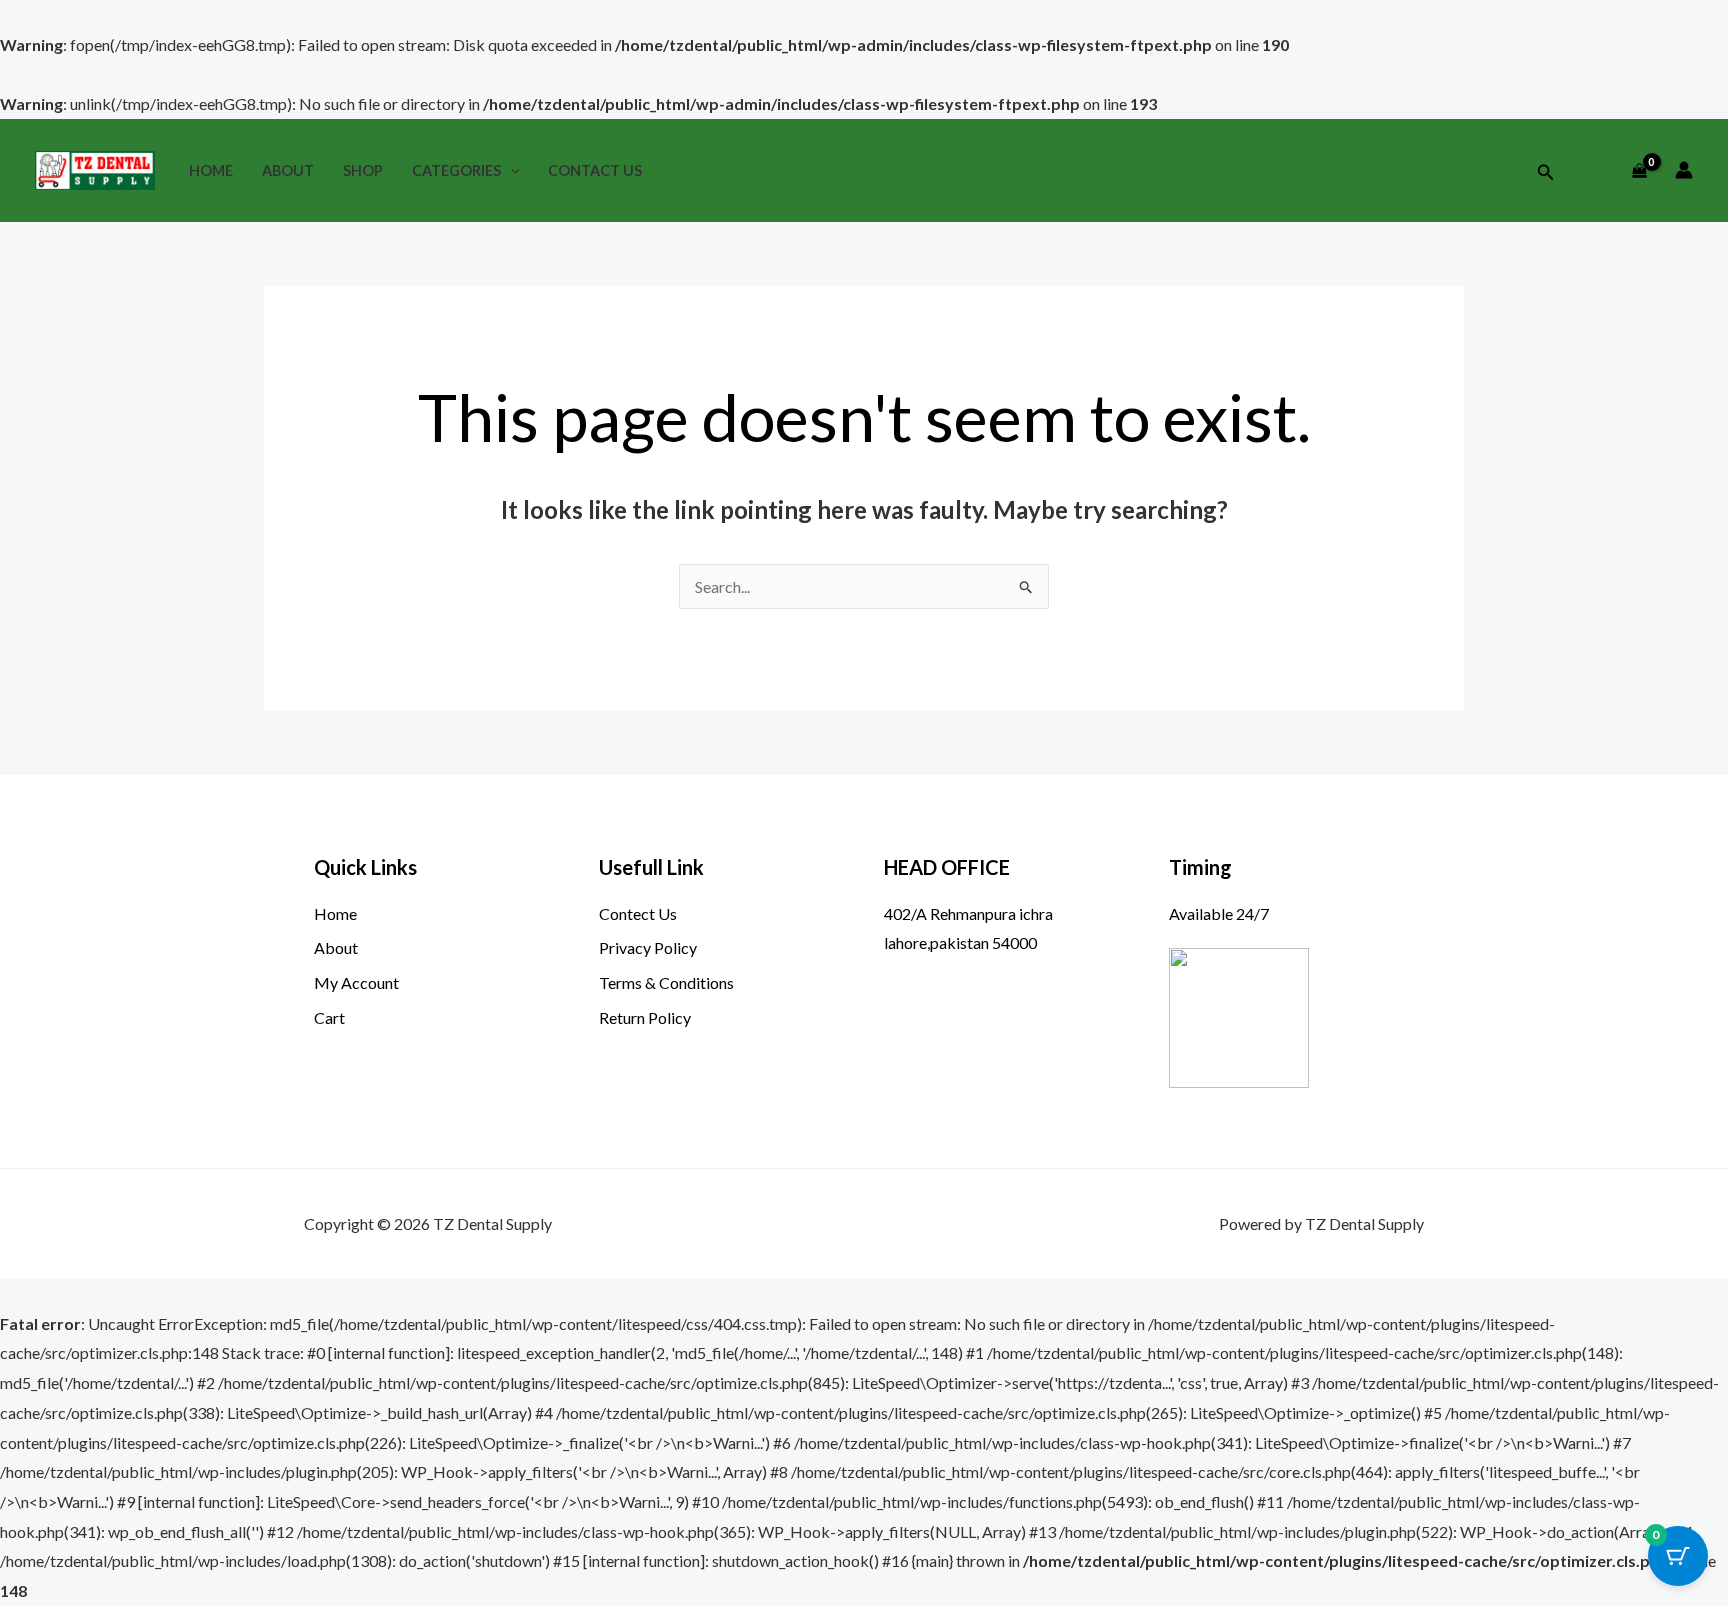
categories (456, 170)
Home (211, 170)
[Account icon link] (1684, 170)
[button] (510, 170)
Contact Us (595, 170)
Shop (363, 170)
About (288, 170)
